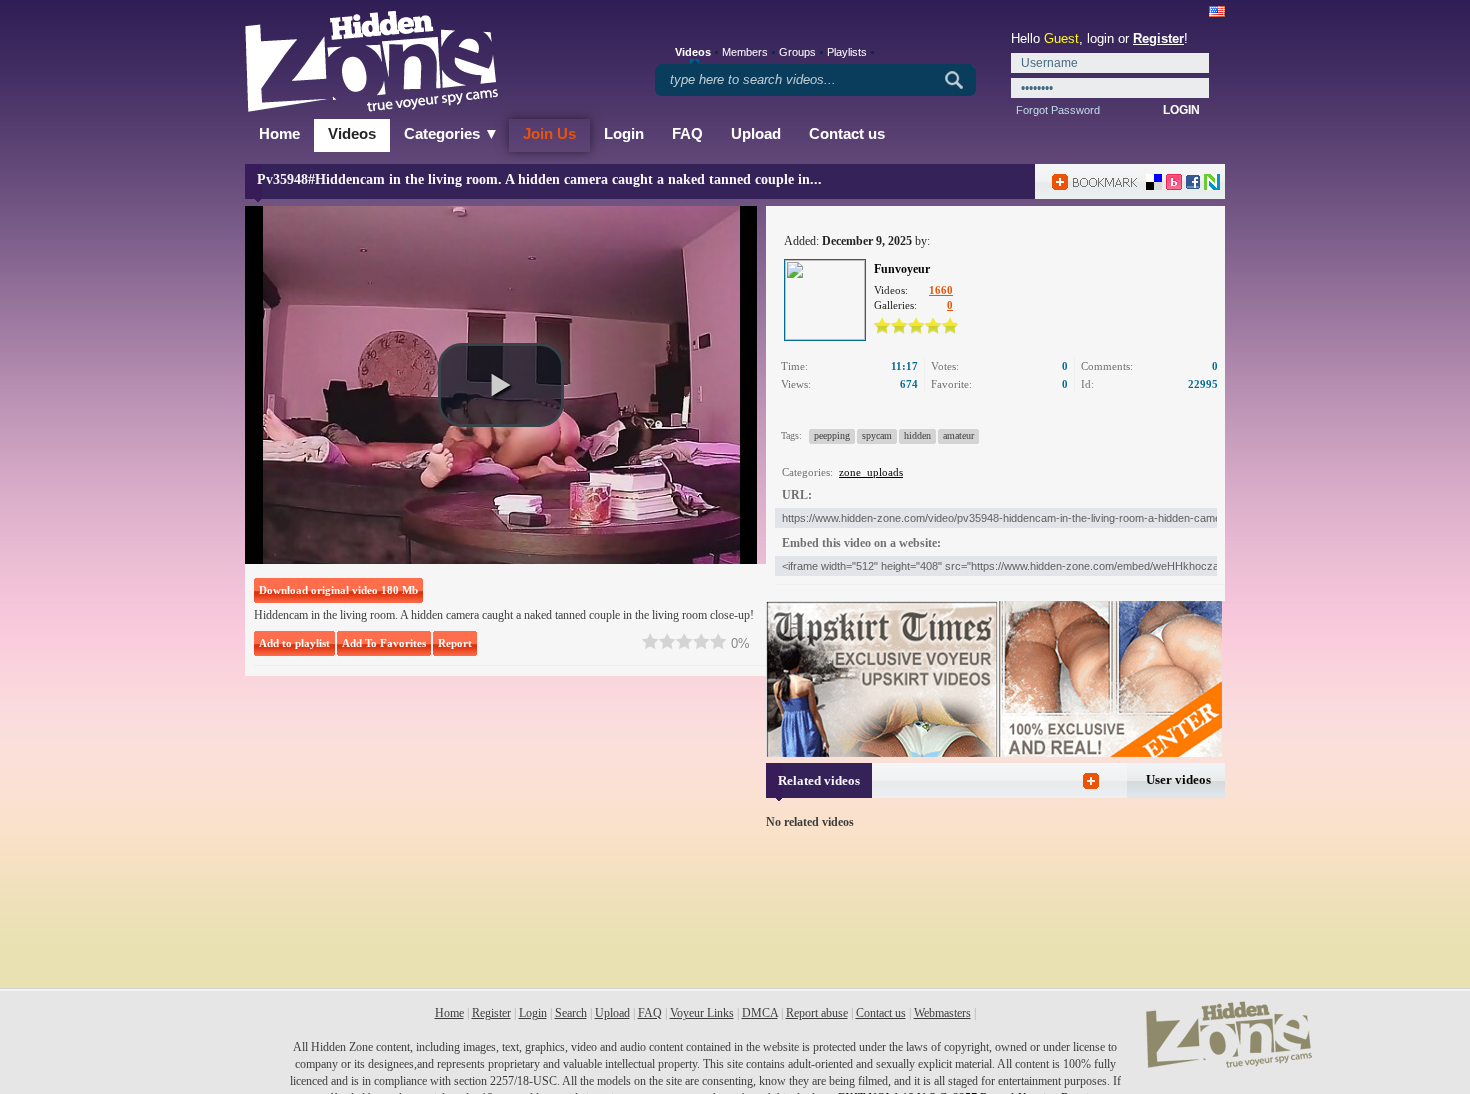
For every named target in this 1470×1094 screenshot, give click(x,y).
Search (571, 1013)
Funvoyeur (902, 269)
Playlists (847, 52)
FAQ (687, 133)
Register (1158, 38)
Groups (797, 52)
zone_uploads (871, 472)
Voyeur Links (702, 1013)
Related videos (819, 780)
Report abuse (817, 1013)
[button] (501, 385)
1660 (941, 290)
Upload (756, 133)
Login (624, 133)
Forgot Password (1058, 110)
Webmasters (942, 1013)
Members (745, 52)
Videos (352, 133)
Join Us (549, 133)
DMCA (760, 1013)
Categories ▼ (451, 133)
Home (279, 133)
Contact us (847, 133)
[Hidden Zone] (1229, 1064)
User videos (1178, 779)
